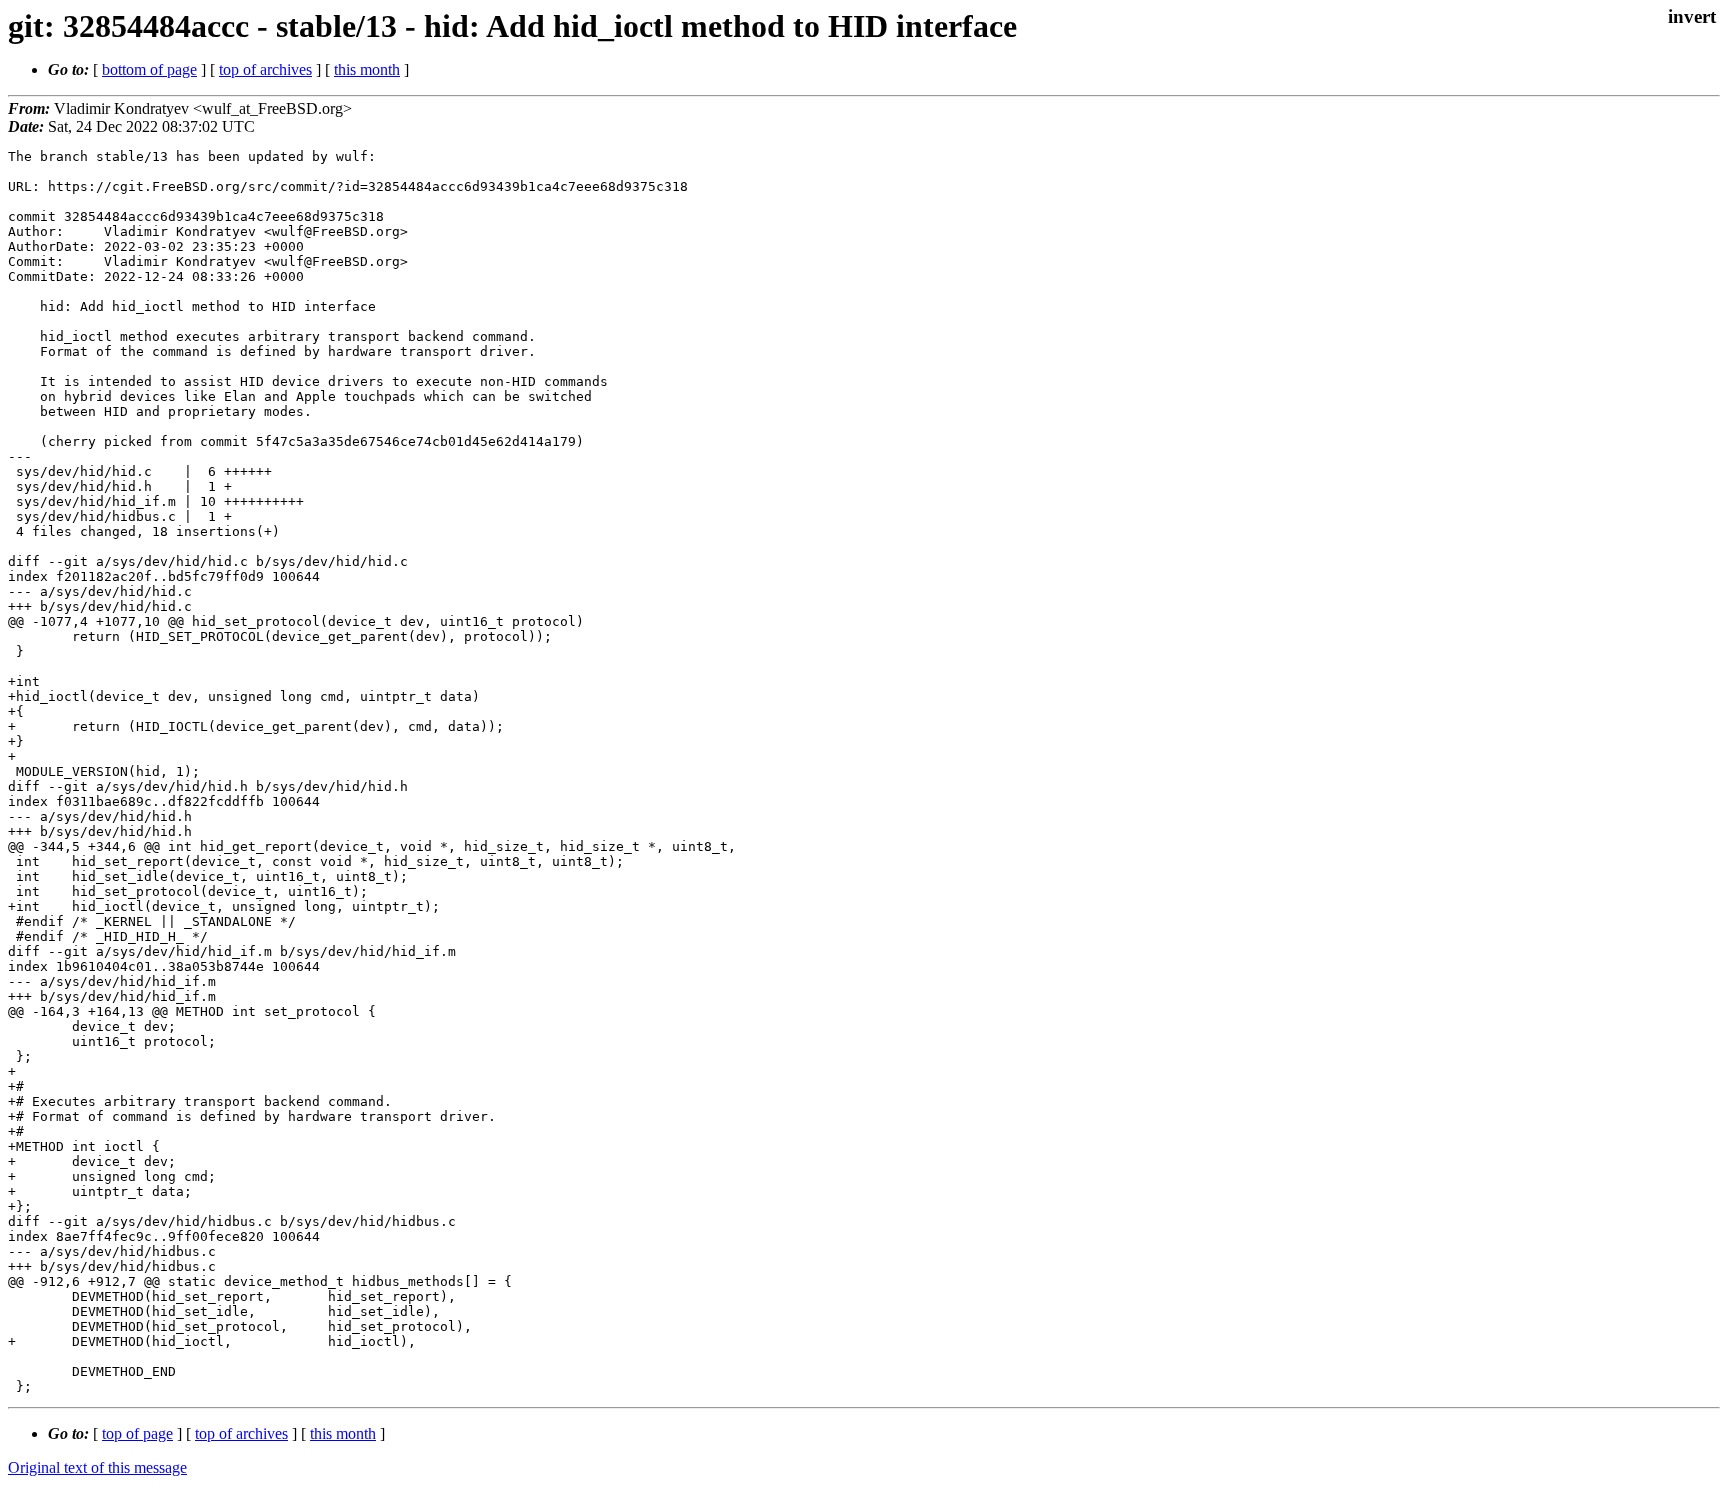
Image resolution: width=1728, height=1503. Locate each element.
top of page (137, 1433)
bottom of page (149, 69)
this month (367, 69)
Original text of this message (97, 1467)
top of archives (265, 69)
